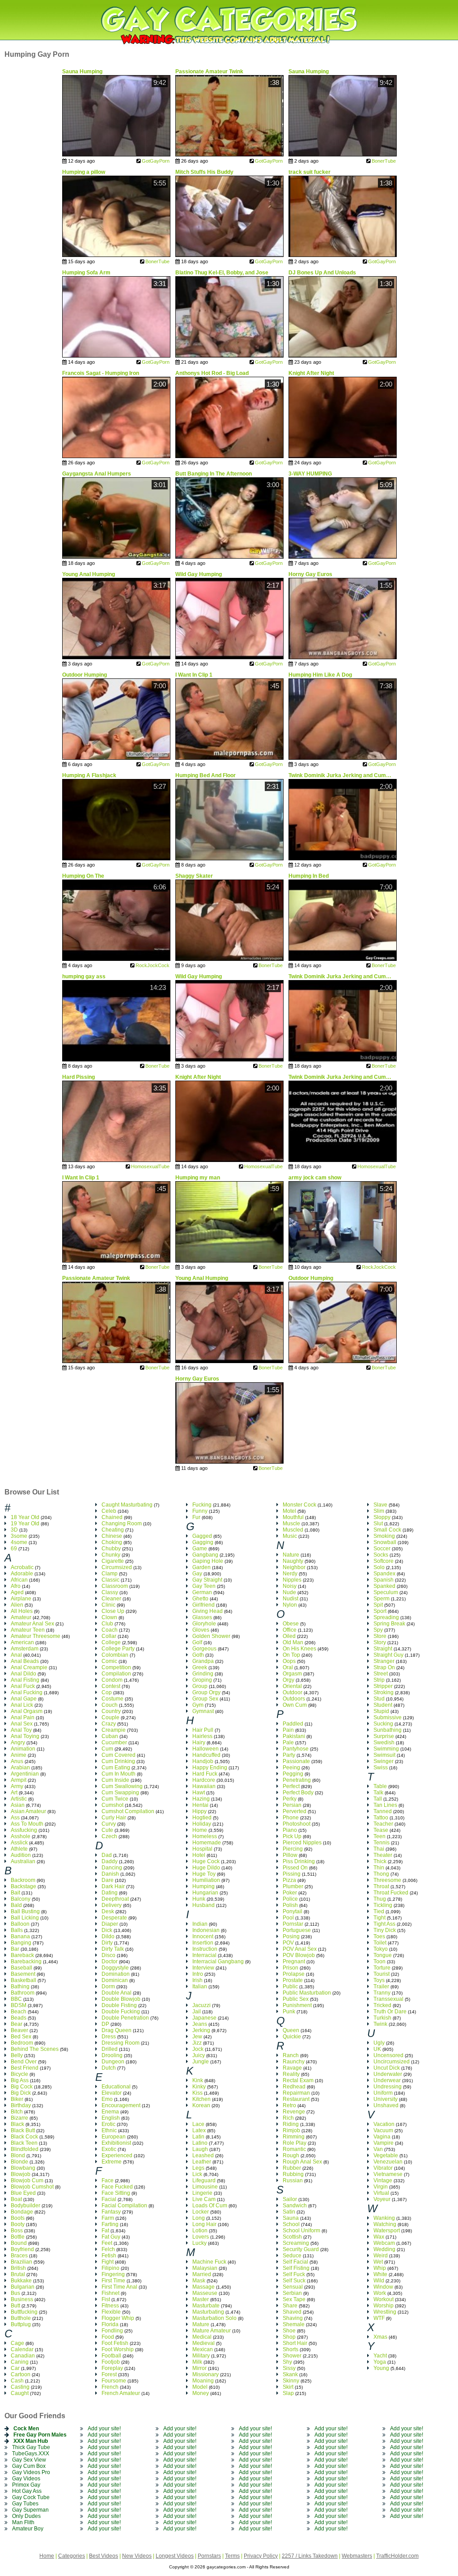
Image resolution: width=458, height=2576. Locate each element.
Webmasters (357, 2556)
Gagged (202, 1536)
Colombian (115, 1655)
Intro (198, 1974)
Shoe (289, 2331)
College (111, 1642)
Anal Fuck (23, 1686)
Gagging (203, 1542)
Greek (200, 1667)
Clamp (110, 1574)
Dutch (109, 2068)
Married (202, 2274)
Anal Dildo (23, 1674)
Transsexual (388, 1999)
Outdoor (293, 1692)
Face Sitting (116, 2193)
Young (381, 2368)
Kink (198, 2080)
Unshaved (386, 2105)
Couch (110, 1705)
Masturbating (208, 2312)
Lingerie (202, 2193)
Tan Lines (385, 1805)
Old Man (293, 1642)
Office (290, 1630)
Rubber (292, 2168)
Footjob (111, 2362)
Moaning (203, 2381)
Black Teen (24, 2143)
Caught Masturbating (127, 1505)
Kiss (197, 2093)
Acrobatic (22, 1567)
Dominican (115, 1980)
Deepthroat (115, 1899)
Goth (198, 1655)
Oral (288, 1667)
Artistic (19, 1799)
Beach (19, 2012)
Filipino (110, 2268)
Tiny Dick (385, 1930)
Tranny (382, 1993)
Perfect (291, 1786)
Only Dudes (26, 2516)
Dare (108, 1880)
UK (377, 2049)
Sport (380, 1611)
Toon (380, 1961)
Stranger (384, 1661)
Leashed (203, 2155)
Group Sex (205, 1699)
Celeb (109, 1511)
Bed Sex (21, 2037)
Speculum (386, 1592)
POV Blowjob (299, 1955)
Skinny (291, 2381)
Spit (378, 1605)
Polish (290, 1905)
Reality (291, 2074)
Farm (108, 2218)
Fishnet (110, 2293)
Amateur (21, 1617)
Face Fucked (117, 2187)
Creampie (114, 1730)
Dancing (112, 1868)
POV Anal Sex (300, 1949)
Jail (197, 2012)
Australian (23, 1861)
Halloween (206, 1749)
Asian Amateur (28, 1811)
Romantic (294, 2149)
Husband (204, 1905)
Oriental (292, 1686)
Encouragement (121, 2105)
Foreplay (112, 2368)
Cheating (113, 1530)
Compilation (116, 1674)
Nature (291, 1555)
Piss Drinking (299, 1861)
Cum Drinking (118, 1761)
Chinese (112, 1536)
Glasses (202, 1617)
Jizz (197, 2043)
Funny (200, 1511)
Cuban (110, 1736)
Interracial (204, 1955)
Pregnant (294, 1961)
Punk (289, 2012)
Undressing (388, 2087)
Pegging (293, 1774)
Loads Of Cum (210, 2206)
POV (288, 1943)
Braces (19, 2256)
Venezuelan (388, 2162)
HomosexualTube (150, 1166)
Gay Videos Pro (31, 2472)
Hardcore (204, 1780)
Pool (288, 1918)
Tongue (383, 1955)
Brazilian (21, 2262)
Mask (199, 2281)
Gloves (201, 1630)
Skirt (288, 2387)
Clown (109, 1617)
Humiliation (206, 1880)
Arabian (20, 1768)
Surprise (384, 1736)
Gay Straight (207, 1580)
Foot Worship (118, 2349)
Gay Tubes (25, 2504)
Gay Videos (26, 2479)
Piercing (293, 1849)
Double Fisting (119, 2005)
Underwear (387, 2080)
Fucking (202, 1505)
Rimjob (291, 2130)
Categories (72, 2556)
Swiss (381, 1768)
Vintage (383, 2180)
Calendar (22, 2349)
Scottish (292, 2237)
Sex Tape (294, 2299)
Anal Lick (22, 1705)
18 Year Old (25, 1517)
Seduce (292, 2256)
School (291, 2224)
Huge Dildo (206, 1868)
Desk (108, 1911)
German (202, 1592)
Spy (378, 1630)
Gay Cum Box (29, 2466)
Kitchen (201, 2099)
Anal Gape (24, 1699)
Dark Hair (113, 1886)
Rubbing (293, 2174)
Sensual (293, 2287)
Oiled (289, 1636)
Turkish (382, 2018)
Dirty (107, 1943)
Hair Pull (203, 1730)
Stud (379, 1699)
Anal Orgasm (27, 1711)
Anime (19, 1755)
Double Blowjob (121, 1999)
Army (17, 1786)
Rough (291, 2155)
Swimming (386, 1749)
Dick (107, 1930)
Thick (380, 1861)
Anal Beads (25, 1661)
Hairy (199, 1743)
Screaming (296, 2243)
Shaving (293, 2318)
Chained (112, 1517)
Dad (107, 1855)
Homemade (207, 1843)
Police (290, 1899)
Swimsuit (384, 1755)
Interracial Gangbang (218, 1961)
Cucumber (114, 1743)
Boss (17, 2231)
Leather (202, 2162)
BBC (16, 1999)
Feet (107, 2243)
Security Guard (301, 2249)
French (110, 2387)
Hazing (201, 1799)
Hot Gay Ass (27, 2491)
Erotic (108, 2124)
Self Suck (294, 2281)
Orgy (288, 1680)
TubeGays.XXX (31, 2454)
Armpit (19, 1780)
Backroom (23, 1880)
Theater (383, 1855)
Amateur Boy (28, 2529)
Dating (110, 1893)
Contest (111, 1686)
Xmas (380, 2337)
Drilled (110, 2049)
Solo (379, 1567)
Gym (198, 1705)
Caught (20, 2393)
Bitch (17, 2112)
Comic (109, 1661)
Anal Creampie (29, 1667)
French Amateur (121, 2393)
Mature (201, 2324)
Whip (380, 2268)
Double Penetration (125, 2018)
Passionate (296, 1761)
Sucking (383, 1724)
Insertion (203, 1943)
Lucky (199, 2243)
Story (380, 1642)
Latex (199, 2130)
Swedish (384, 1743)
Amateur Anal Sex (32, 1624)
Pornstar (293, 1924)
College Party (118, 1649)
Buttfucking (24, 2312)
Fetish (109, 2256)
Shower (292, 2356)
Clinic (108, 1605)
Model (200, 2387)
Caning (20, 2362)
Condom (112, 1680)
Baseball (21, 1968)
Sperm (382, 1599)
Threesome (387, 1880)
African (19, 1580)
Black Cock (24, 2137)
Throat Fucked (391, 1893)
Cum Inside (115, 1780)
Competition (116, 1667)
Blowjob (21, 2174)
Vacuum (383, 2130)
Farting (110, 2224)
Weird (381, 2256)
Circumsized (117, 1567)
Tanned (383, 1811)
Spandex (384, 1574)
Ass (15, 1818)
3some (19, 1536)
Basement (23, 1974)
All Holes (22, 1611)
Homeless (205, 1836)
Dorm (108, 1987)
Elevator (112, 2093)
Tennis (382, 1843)
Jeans (200, 2024)
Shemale (294, 2324)
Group (200, 1686)
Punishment (297, 2005)
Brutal (18, 2274)
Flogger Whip (118, 2318)
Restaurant (296, 2099)
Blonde (19, 2162)
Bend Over (24, 2062)
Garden (201, 1567)
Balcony (21, 1899)
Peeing (291, 1768)
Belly (17, 2055)
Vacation (384, 2124)
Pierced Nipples (302, 1843)
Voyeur (382, 2199)
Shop (289, 2337)
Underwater (388, 2074)
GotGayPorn (156, 161)
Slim (379, 1511)
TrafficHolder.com (397, 2556)
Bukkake (21, 2281)
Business (22, 2299)
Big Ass (20, 2080)
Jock (198, 2049)
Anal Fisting (25, 1680)
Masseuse (205, 2293)
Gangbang (205, 1555)
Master (201, 2299)
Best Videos (104, 2556)
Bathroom (23, 1993)
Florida (110, 2324)
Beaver (19, 2030)
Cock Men (26, 2429)
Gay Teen (204, 1586)
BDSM (19, 2005)
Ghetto (200, 1599)
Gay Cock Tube (31, 2497)
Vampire (384, 2143)
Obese (291, 1624)
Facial (109, 2199)
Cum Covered (119, 1755)
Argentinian (25, 1774)
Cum (107, 1749)
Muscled (293, 1530)
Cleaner (111, 1599)
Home (200, 1830)
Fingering (113, 2274)
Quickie (292, 2037)
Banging (21, 1943)
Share (290, 2306)
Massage (204, 2287)
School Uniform (301, 2231)
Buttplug (21, 2324)
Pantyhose (296, 1749)
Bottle (18, 2237)
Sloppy (382, 1517)
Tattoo (381, 1818)
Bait (15, 1893)
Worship (384, 2306)
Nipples (292, 1580)
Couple (110, 1717)
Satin (289, 2212)
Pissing (292, 1874)
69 (14, 1549)
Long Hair (204, 2224)
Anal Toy (21, 1730)
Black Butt (23, 2130)
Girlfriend (204, 1605)
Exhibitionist (116, 2143)
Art (14, 1793)
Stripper (383, 1686)
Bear (17, 2024)
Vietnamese (388, 2174)
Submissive (388, 1717)
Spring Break (389, 1624)
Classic (110, 1580)
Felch (108, 2249)
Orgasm (292, 1674)
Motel (289, 1511)
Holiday (202, 1824)
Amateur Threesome (36, 1636)
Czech (109, 1836)
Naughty (293, 1561)
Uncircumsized (392, 2062)
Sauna (291, 2218)
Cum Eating (116, 1768)
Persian (292, 1805)
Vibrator (383, 2168)
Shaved (292, 2312)
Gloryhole (204, 1624)
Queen (291, 2030)
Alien (17, 1605)
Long (199, 2218)
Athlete (19, 1849)
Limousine (205, 2187)
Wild (379, 2281)
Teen (380, 1836)
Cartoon (21, 2374)
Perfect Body (298, 1793)
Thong (381, 1874)
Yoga (380, 2362)
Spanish (384, 1580)
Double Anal (117, 1993)
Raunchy (294, 2062)
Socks (381, 1555)
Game (200, 1549)
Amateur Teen (28, 1630)
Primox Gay (26, 2485)
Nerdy (290, 1574)
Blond (18, 2155)
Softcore (384, 1561)
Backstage (23, 1886)
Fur (196, 1517)
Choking (112, 1542)
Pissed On (295, 1868)
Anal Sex (22, 1724)
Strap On (384, 1667)
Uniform (383, 2093)
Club (107, 1624)
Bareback (22, 1955)
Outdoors (294, 1699)
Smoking (384, 1536)
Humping (204, 1886)
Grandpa (203, 1661)
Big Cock (22, 2087)
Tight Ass (384, 1924)
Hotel (199, 1855)
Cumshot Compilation (128, 1811)
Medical (202, 2337)
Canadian (23, 2356)
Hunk (199, 1899)
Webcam (384, 2243)
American (22, 1642)
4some (19, 1542)
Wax (379, 2237)
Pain (288, 1730)
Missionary (206, 2374)
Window (383, 2287)
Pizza (289, 1880)
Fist (106, 2299)
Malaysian (205, 2268)
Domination (116, 1974)
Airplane (21, 1599)
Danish (110, 1874)
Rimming (294, 2137)
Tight (380, 1918)
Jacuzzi (201, 2005)
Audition (21, 1855)
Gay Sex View (29, 2460)
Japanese (204, 2018)
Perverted (295, 1811)
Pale (288, 1743)
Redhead (294, 2087)
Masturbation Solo (214, 2318)
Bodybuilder (25, 2206)
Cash (17, 2381)
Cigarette (113, 1561)
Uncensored (388, 2055)
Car (15, 2368)
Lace (198, 2124)
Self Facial (295, 2262)
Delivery (112, 1905)
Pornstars (209, 2556)
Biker (17, 2099)
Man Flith (23, 2522)
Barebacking (26, 1961)
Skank (290, 2374)
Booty (18, 2224)
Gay (197, 1574)
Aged (17, 1592)
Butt (15, 2306)
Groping (202, 1680)
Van (378, 2149)
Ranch (291, 2055)
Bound (19, 2243)
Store (380, 1636)
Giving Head (208, 1611)
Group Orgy (206, 1692)
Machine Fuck (209, 2262)
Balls (17, 1930)
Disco (108, 1955)
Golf (197, 1642)
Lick (197, 2174)
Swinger (384, 1761)
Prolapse (294, 1974)
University (386, 2099)
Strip (379, 1680)
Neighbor (294, 1567)
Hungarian (205, 1893)
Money (201, 2393)
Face (108, 2180)
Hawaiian (204, 1786)
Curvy (109, 1824)
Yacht (380, 2356)
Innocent (203, 1936)
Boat (16, 2199)
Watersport (387, 2231)
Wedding (384, 2249)
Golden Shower (211, 1636)
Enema (110, 2112)
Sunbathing (388, 1730)
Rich (288, 2118)
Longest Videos (175, 2556)
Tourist (382, 1974)
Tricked (382, 2005)
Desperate (114, 1918)
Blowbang (23, 2168)
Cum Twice (115, 1799)
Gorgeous (204, 1649)
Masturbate (206, 2306)
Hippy (199, 1811)
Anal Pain (23, 1717)
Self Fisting (296, 2268)
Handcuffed (206, 1755)
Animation (23, 1749)
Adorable (22, 1574)
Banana (20, 1936)
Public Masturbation (307, 1993)
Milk (197, 2362)
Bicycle (19, 2074)
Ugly (379, 2043)
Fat (105, 2231)
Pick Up (292, 1836)
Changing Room (122, 1524)
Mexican (203, 2349)
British (18, 2268)
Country (111, 1711)
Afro (16, 1586)
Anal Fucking (27, 1692)
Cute (107, 1830)
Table (380, 1786)
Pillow (290, 1855)
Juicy (199, 2055)
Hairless (202, 1736)
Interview (203, 1968)
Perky (290, 1799)
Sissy (289, 2368)
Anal (16, 1655)
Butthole (21, 2318)
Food (108, 2337)
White (380, 2274)
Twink (380, 2024)
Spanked (384, 1586)
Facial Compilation (124, 2206)
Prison (290, 1968)
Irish (197, 1980)
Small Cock (387, 1530)
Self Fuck (294, 2274)
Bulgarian (23, 2287)
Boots (18, 2218)
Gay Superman (30, 2510)
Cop (107, 1692)
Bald (16, 1905)
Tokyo (381, 1949)
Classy (110, 1592)
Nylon (290, 1605)
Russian (293, 2180)
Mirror (199, 2368)
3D (14, 1530)
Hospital (202, 1849)
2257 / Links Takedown (310, 2556)
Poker (290, 1893)
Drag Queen (117, 2030)
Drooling (112, 2055)
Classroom (115, 1586)
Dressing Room (121, 2043)
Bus (15, 2293)
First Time (113, 2281)
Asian (18, 1805)
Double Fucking (121, 2012)
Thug (380, 1899)
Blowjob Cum (27, 2180)
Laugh (200, 2149)
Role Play (295, 2143)
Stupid (381, 1711)
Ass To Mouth (27, 1824)
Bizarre (19, 2118)
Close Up (113, 1611)
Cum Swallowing (122, 1786)
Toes (379, 1936)
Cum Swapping (120, 1793)
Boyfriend (22, 2249)
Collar (109, 1636)
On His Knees (299, 1649)
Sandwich (295, 2206)
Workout (384, 2299)
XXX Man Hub (31, 2441)
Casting (20, 2387)
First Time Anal (119, 2287)
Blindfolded (25, 2149)
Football (111, 2356)
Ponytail (293, 1911)
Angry (18, 1743)
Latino (200, 2143)
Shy (287, 2362)
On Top (291, 1655)
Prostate (293, 1980)
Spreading (386, 1617)
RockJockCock (153, 965)
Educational (116, 2087)
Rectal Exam (298, 2080)
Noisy (290, 1586)
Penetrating (297, 1780)
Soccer (382, 1549)
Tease (381, 1830)
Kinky (199, 2087)
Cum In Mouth (119, 1774)
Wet (378, 2262)
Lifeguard (204, 2180)
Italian (200, 1987)
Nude (289, 1592)
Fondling (112, 2331)
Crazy (109, 1724)
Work (380, 2293)
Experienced (117, 2155)
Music (290, 1536)
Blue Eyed (23, 2193)
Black (17, 2124)
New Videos (137, 2556)
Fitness (110, 2306)
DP (105, 2024)
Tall (378, 1799)
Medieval (204, 2343)
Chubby (111, 1549)
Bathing (20, 1987)
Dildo (108, 1936)
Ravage (292, 2068)
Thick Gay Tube (31, 2447)
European (114, 2137)
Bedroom (22, 2043)
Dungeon (113, 2062)
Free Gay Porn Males (40, 2435)
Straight (383, 1649)
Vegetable (386, 2155)
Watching (385, 2224)
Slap (288, 2393)
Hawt (199, 1793)
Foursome (114, 2381)
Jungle (201, 2062)
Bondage (22, 2212)
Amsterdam (25, 1649)
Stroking (384, 1692)
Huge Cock (206, 1861)
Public (290, 1987)
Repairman (296, 2093)
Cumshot (112, 1805)
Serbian (292, 2293)
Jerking (201, 2030)
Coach (110, 1630)
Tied (379, 1911)
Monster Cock (299, 1505)
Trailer (381, 1987)
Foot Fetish (115, 2343)
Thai (379, 1849)
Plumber (293, 1886)
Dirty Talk (113, 1949)
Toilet (380, 1943)
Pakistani (294, 1736)
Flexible (111, 2312)
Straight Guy (388, 1655)
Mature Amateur (212, 2331)
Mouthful (293, 1517)
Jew (197, 2037)
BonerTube (384, 161)
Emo (107, 2099)
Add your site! (104, 2429)
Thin (379, 1868)
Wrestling (385, 2312)
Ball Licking (25, 1918)
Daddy (110, 1861)
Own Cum (295, 1705)
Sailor (290, 2199)
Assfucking (24, 1830)
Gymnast (203, 1711)
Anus (17, 1761)
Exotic (109, 2149)
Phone (291, 1818)
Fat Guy (111, 2237)
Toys (379, 1980)
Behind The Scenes (35, 2049)
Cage (17, 2343)
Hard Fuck (205, 1774)
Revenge (294, 2112)
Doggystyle (115, 1968)
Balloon (20, 1924)
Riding (291, 2124)
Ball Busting (25, 1911)
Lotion (200, 2231)
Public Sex (296, 1999)
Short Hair (295, 2343)
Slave (380, 1505)
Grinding (203, 1674)
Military (201, 2356)
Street (381, 1674)
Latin (198, 2137)
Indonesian (206, 1930)
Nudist (290, 1599)
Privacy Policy (261, 2556)
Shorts (290, 2349)
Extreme (112, 2162)
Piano (290, 1830)
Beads (19, 2018)
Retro (289, 2105)
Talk (378, 1793)
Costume (112, 1699)
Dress (109, 2037)
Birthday (21, 2105)
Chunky (111, 1555)
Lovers (201, 2237)
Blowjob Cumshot (32, 2187)
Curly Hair (114, 1818)
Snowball (385, 1542)
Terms (232, 2556)
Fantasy (111, 2212)
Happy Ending (210, 1768)
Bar (15, 1949)
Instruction (205, 1949)
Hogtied (202, 1818)
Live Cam (204, 2199)
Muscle (291, 1524)
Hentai (200, 1805)
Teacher (383, 1824)
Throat (381, 1886)
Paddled (293, 1724)
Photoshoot (297, 1824)
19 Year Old (25, 1524)
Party (289, 1755)
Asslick (19, 1843)
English (111, 2118)
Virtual (381, 2193)
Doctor (110, 1961)
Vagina (382, 2137)
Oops (289, 1661)
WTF (379, 2318)
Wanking (384, 2218)
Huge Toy (204, 1874)
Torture (382, 1968)
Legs (198, 2168)
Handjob (203, 1761)
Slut (378, 1524)
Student (383, 1705)
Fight (108, 2262)
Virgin (381, 2187)
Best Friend (25, 2068)
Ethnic (109, 2130)
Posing (291, 1936)
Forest (109, 2374)
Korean (201, 2105)
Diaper (110, 1924)
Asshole (21, 1836)
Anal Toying (25, 1736)
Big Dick (21, 2093)
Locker (201, 2212)
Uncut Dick (387, 2068)
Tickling (383, 1905)
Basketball (23, 1980)
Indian (200, 1924)
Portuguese (297, 1930)
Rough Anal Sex (302, 2162)
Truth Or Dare (390, 2012)
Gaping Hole (208, 1561)
